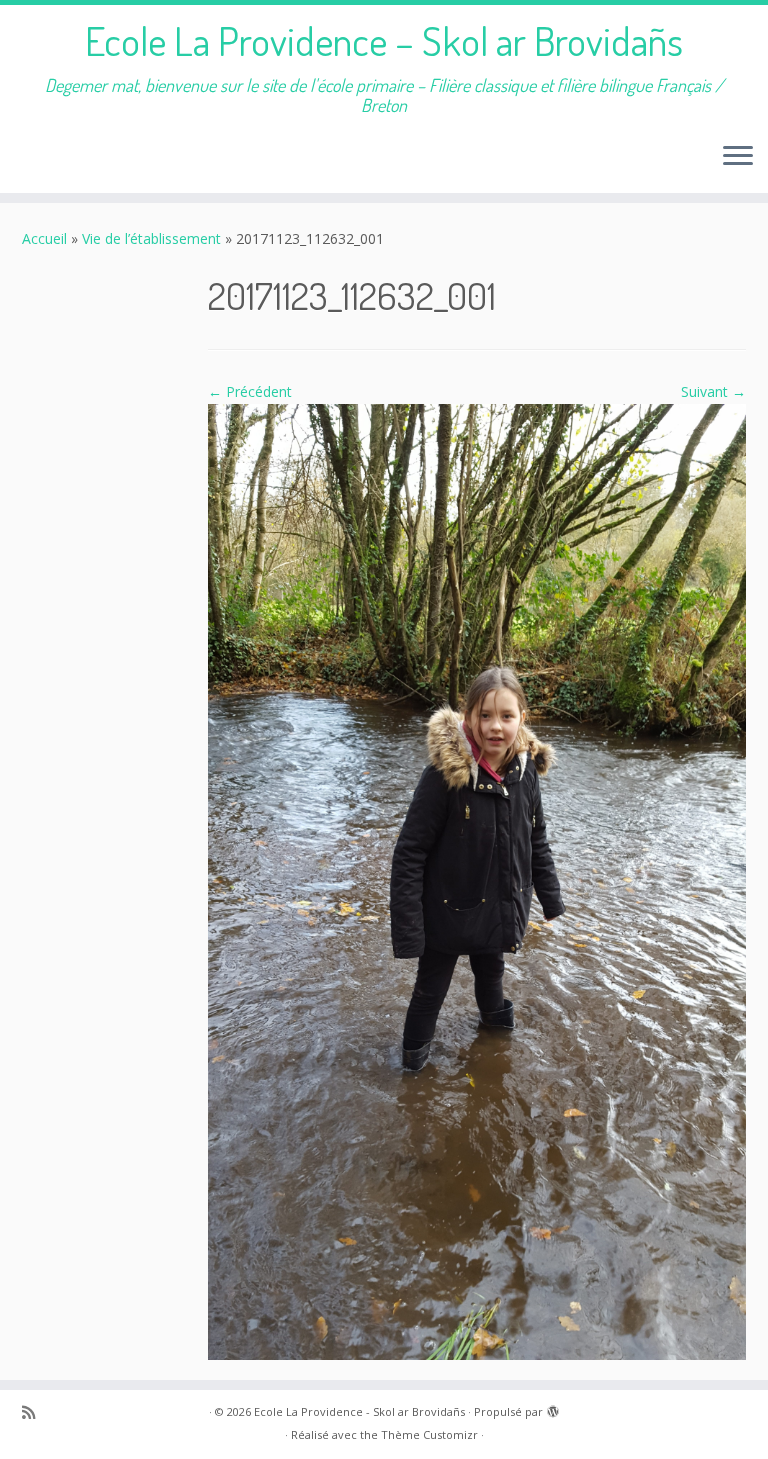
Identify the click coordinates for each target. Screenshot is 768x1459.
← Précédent (250, 391)
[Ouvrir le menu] (738, 157)
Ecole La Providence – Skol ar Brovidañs (384, 40)
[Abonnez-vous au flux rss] (35, 1412)
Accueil (44, 238)
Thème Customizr (429, 1434)
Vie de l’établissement (151, 238)
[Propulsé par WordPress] (553, 1408)
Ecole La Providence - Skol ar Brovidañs (359, 1411)
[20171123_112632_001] (477, 880)
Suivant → (713, 391)
